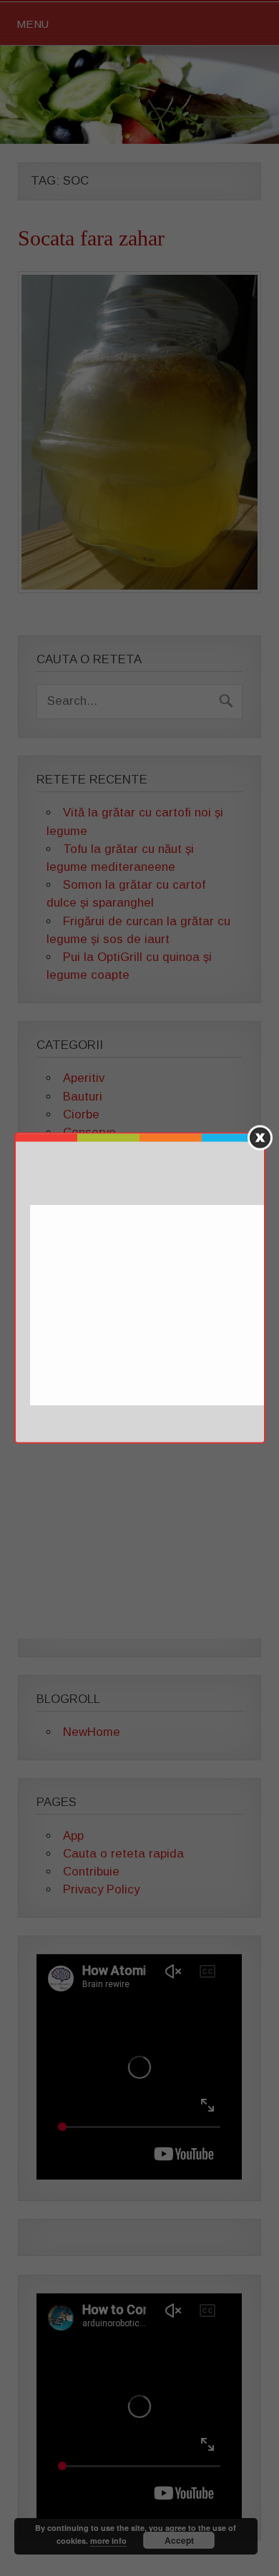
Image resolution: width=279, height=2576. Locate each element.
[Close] (260, 1138)
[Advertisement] (152, 1306)
